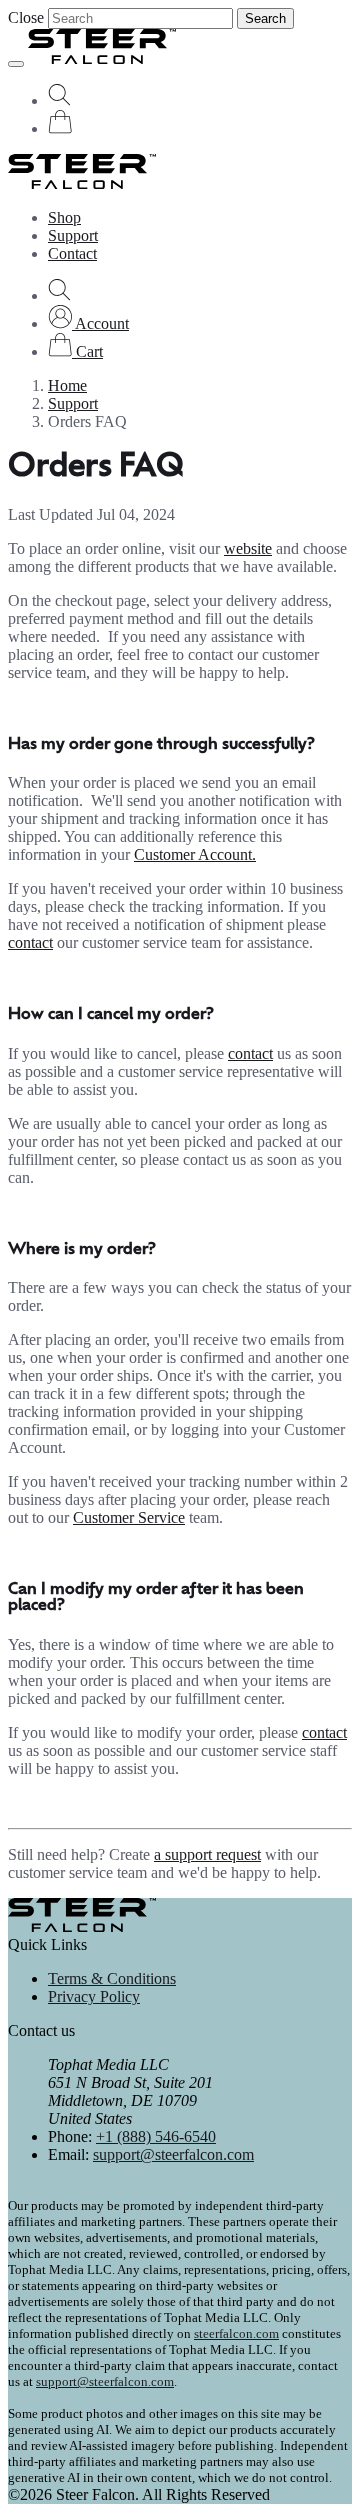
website (248, 548)
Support (73, 235)
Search (265, 18)
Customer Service (129, 1517)
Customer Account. (195, 854)
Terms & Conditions (112, 1978)
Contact (72, 253)
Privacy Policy (94, 1996)
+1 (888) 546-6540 (156, 2136)
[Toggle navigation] (16, 64)
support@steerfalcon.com (173, 2154)
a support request (207, 1854)
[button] (88, 323)
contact (30, 942)
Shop (64, 217)
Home (67, 385)
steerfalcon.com (236, 2333)
